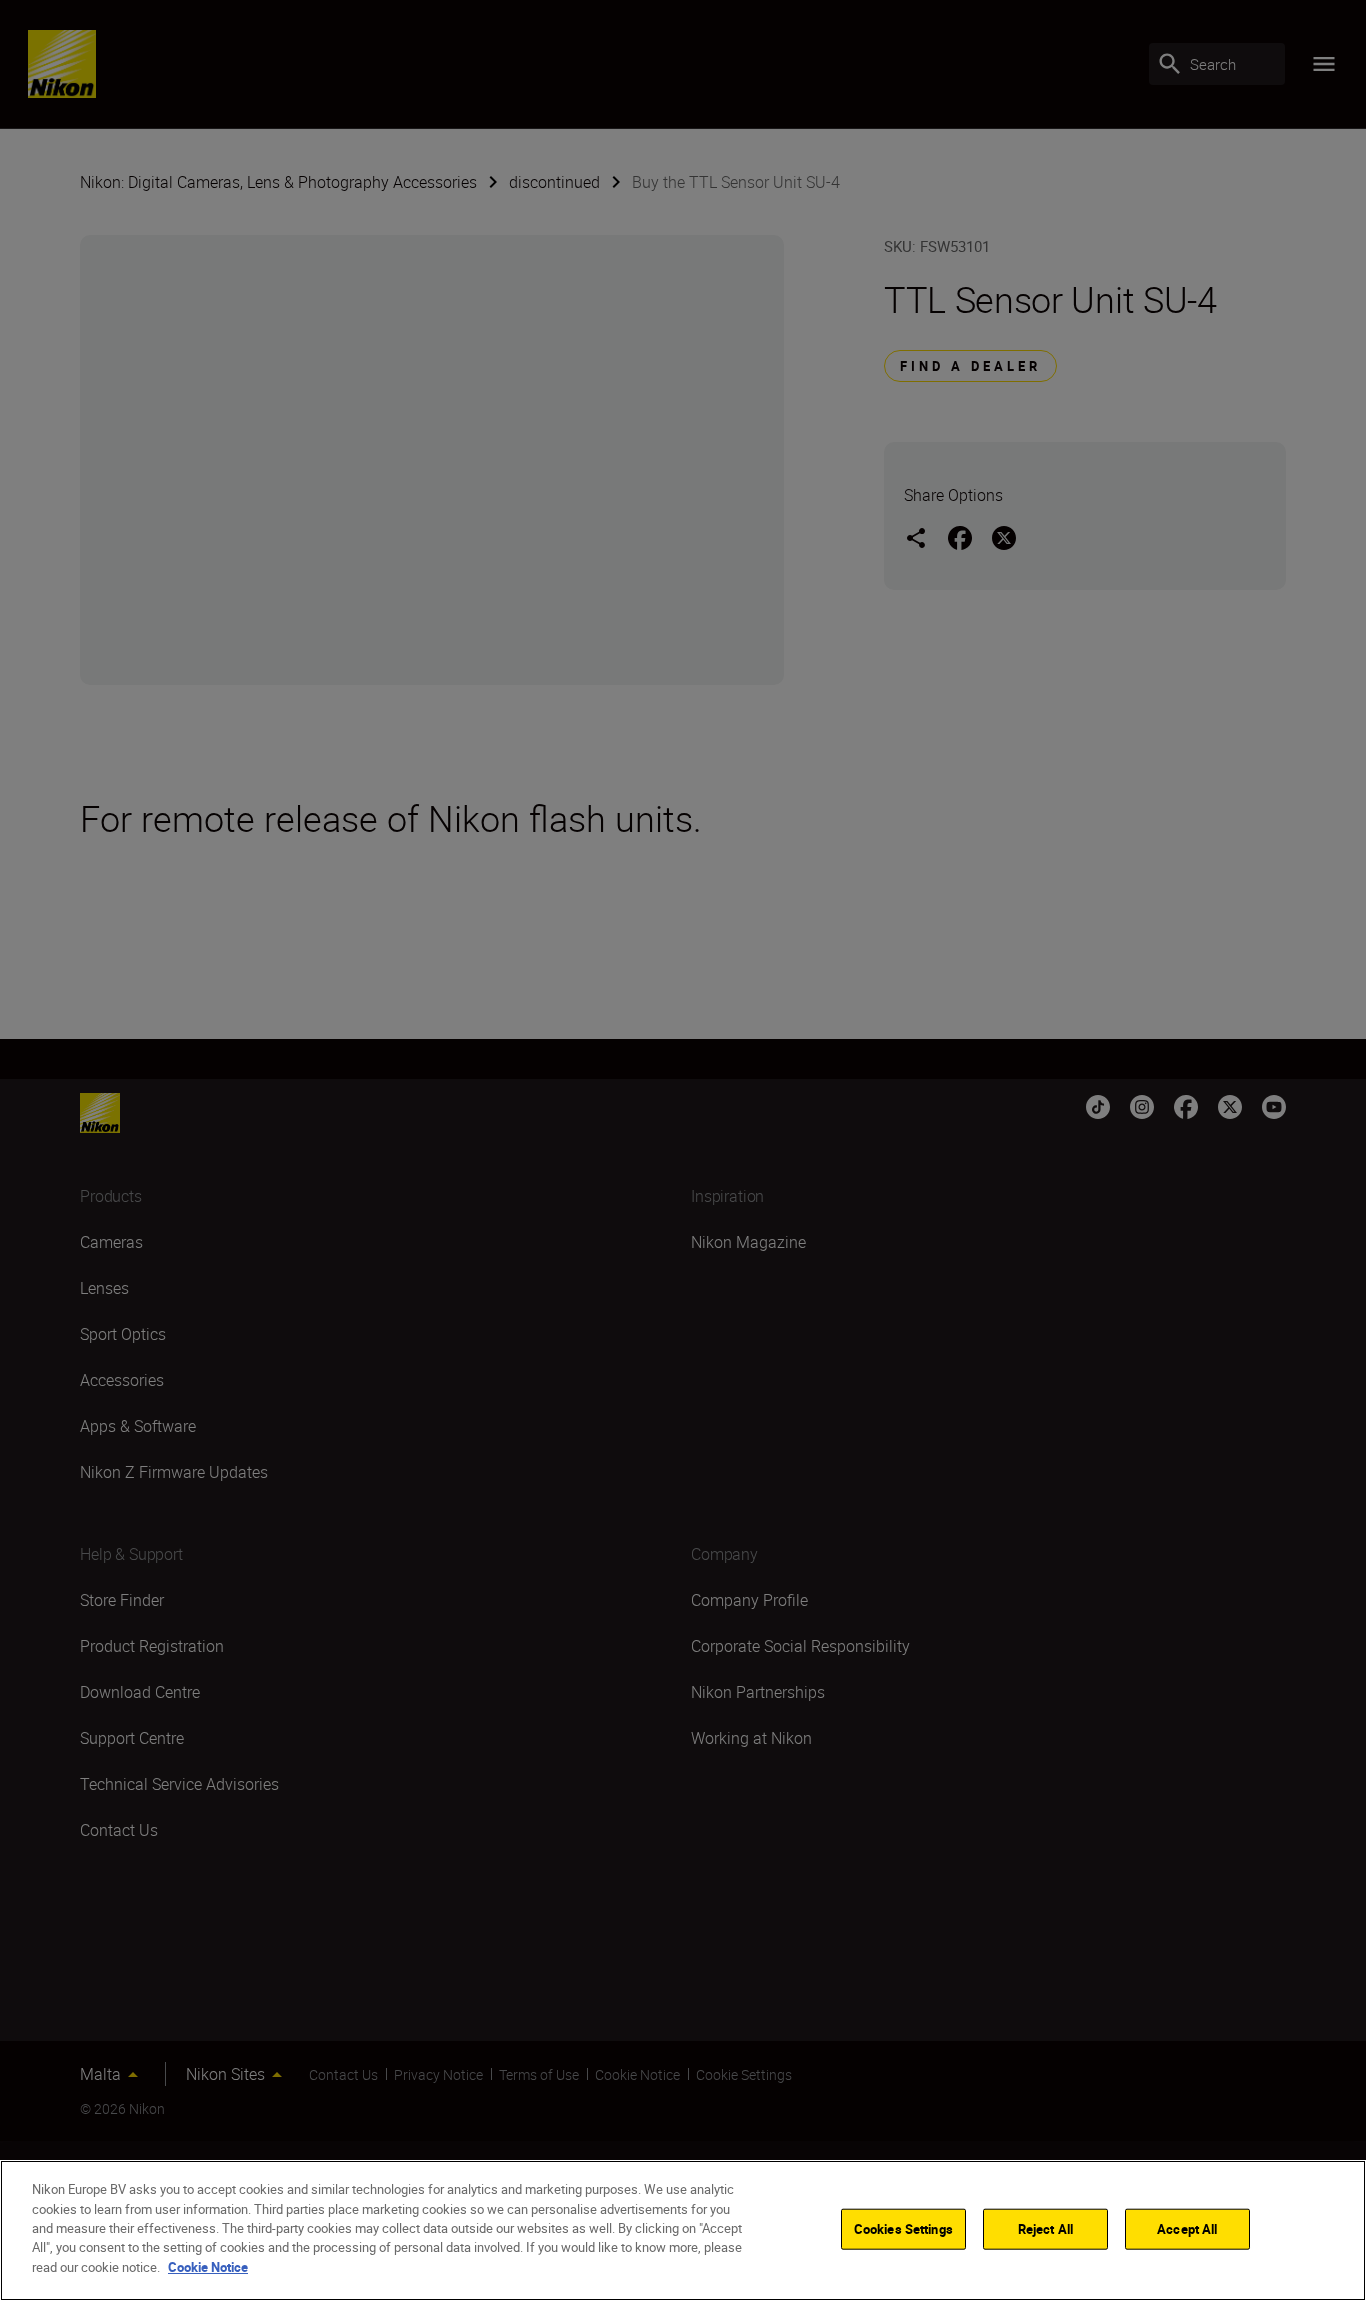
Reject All (1045, 2228)
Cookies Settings (903, 2228)
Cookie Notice (208, 2267)
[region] (683, 2230)
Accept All (1187, 2228)
